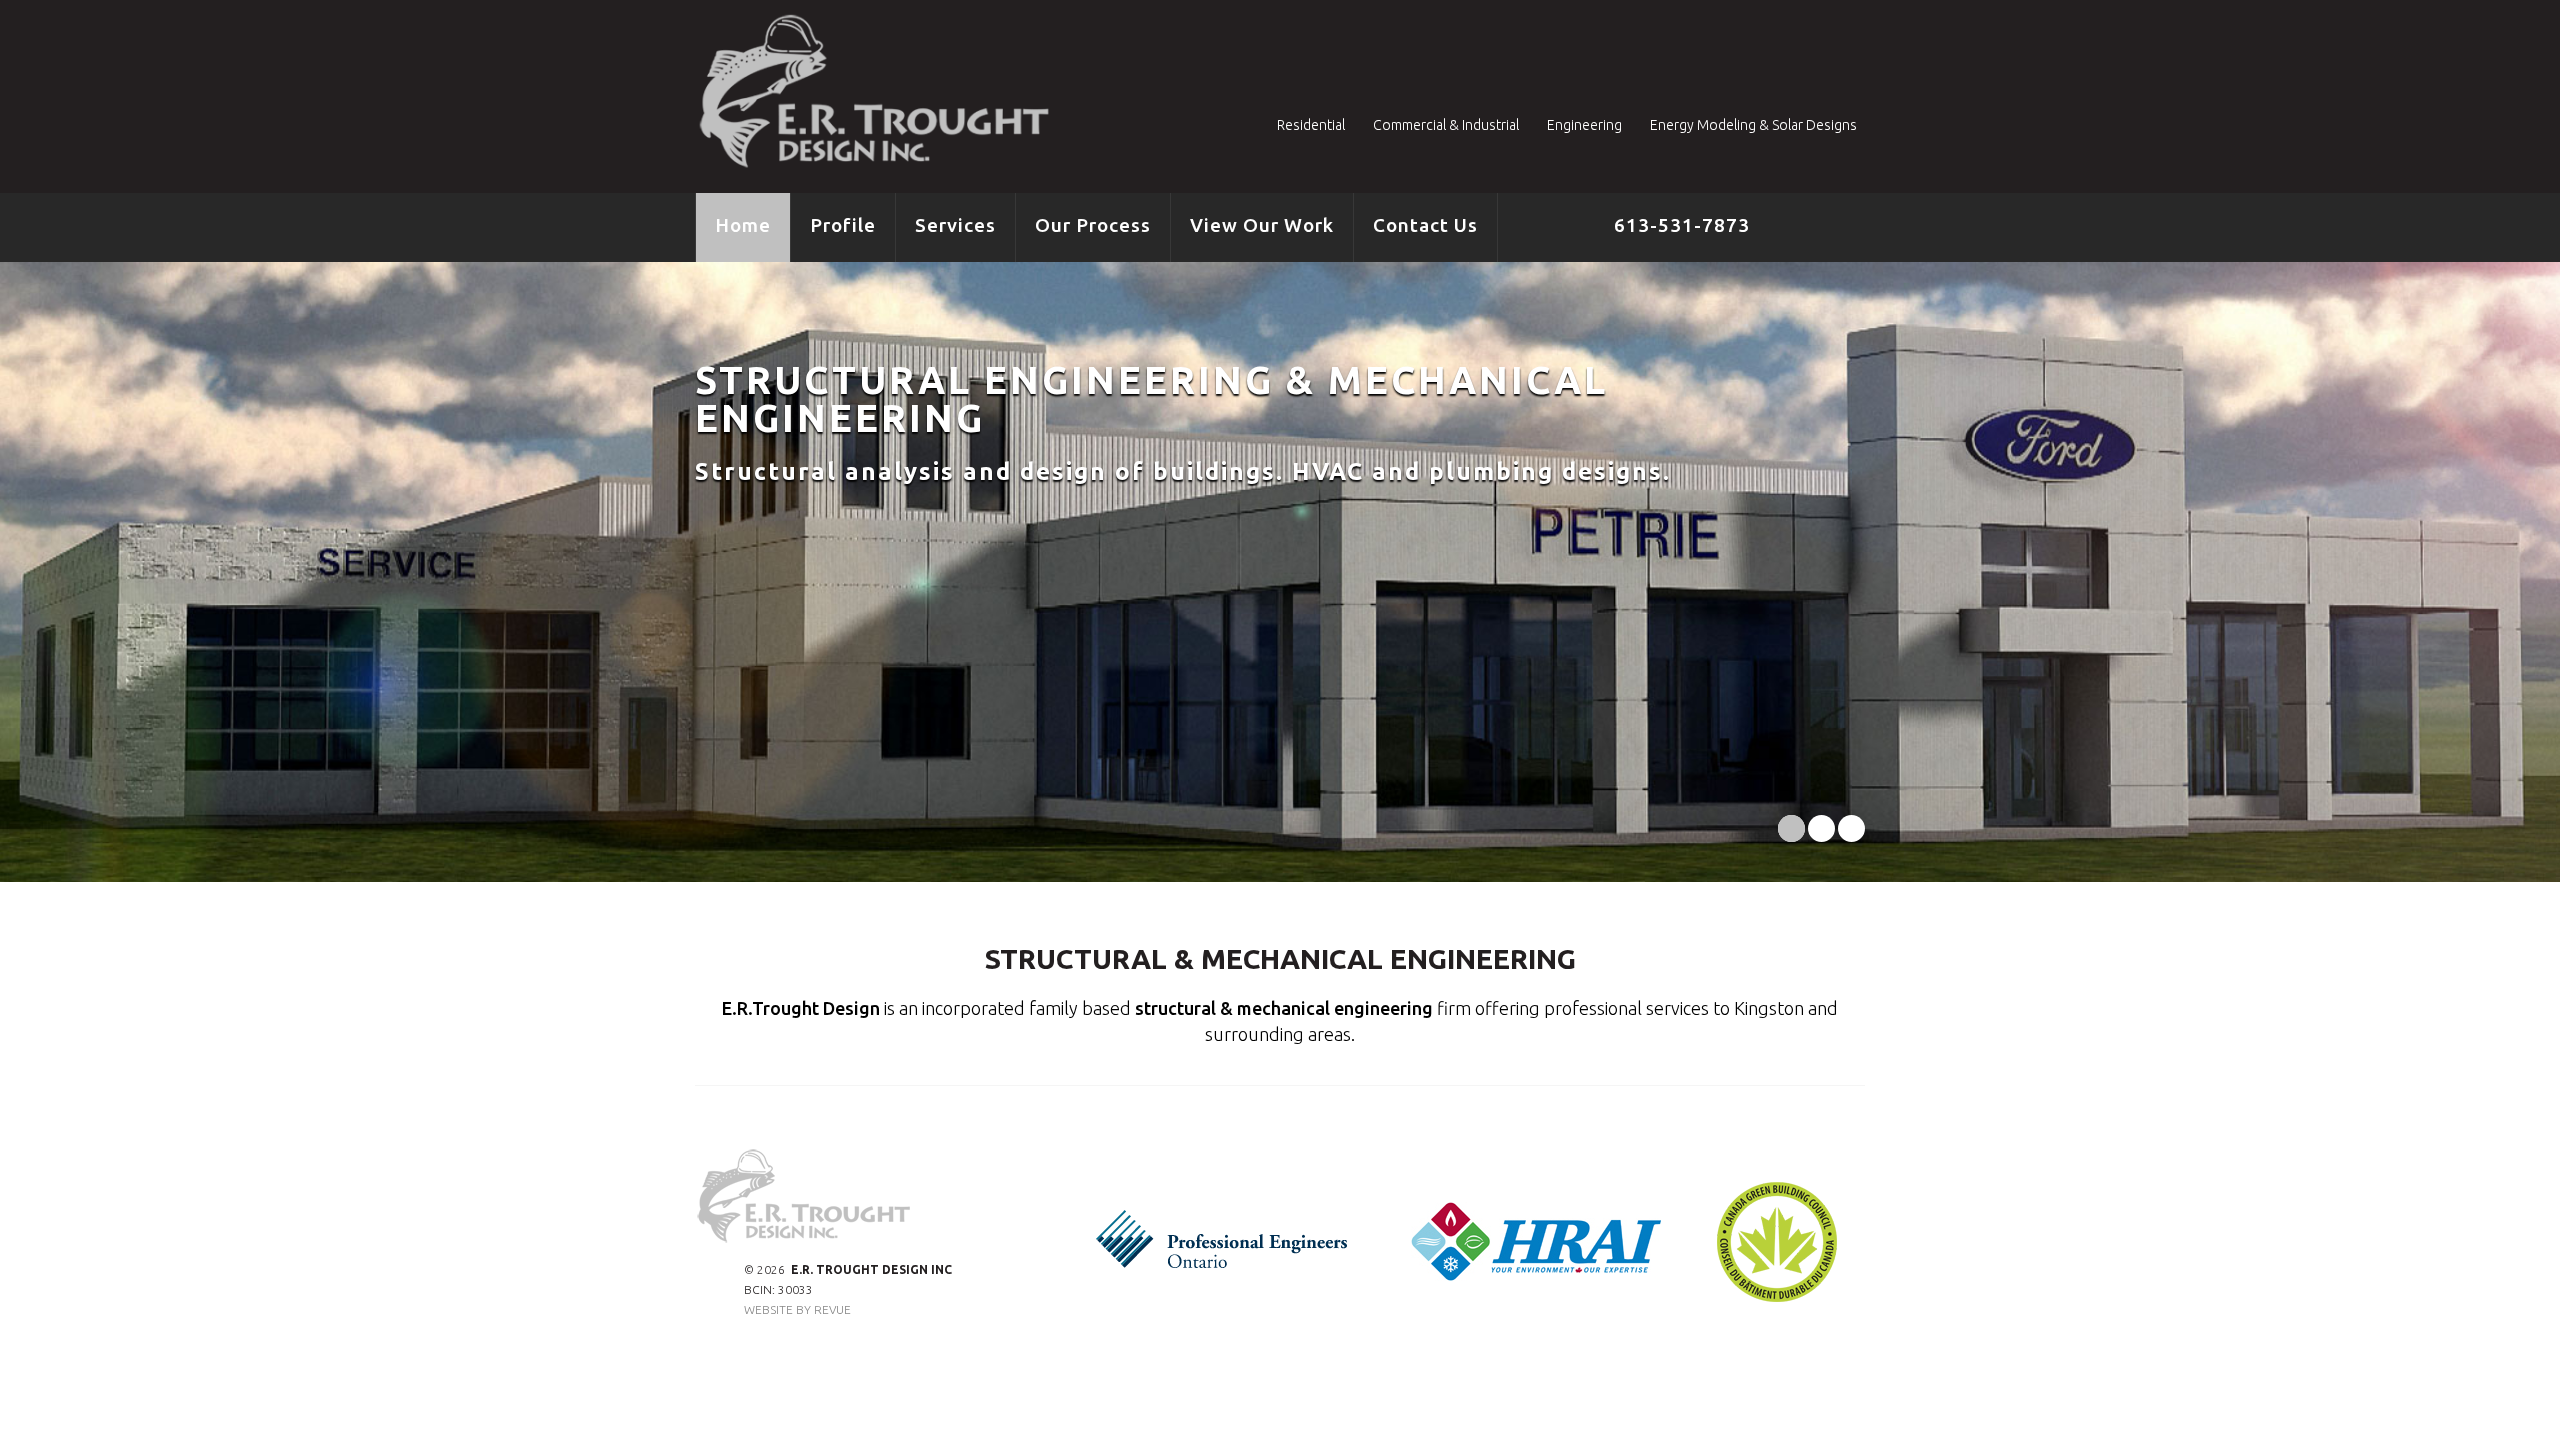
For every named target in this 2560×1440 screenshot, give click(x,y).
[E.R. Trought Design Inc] (880, 93)
